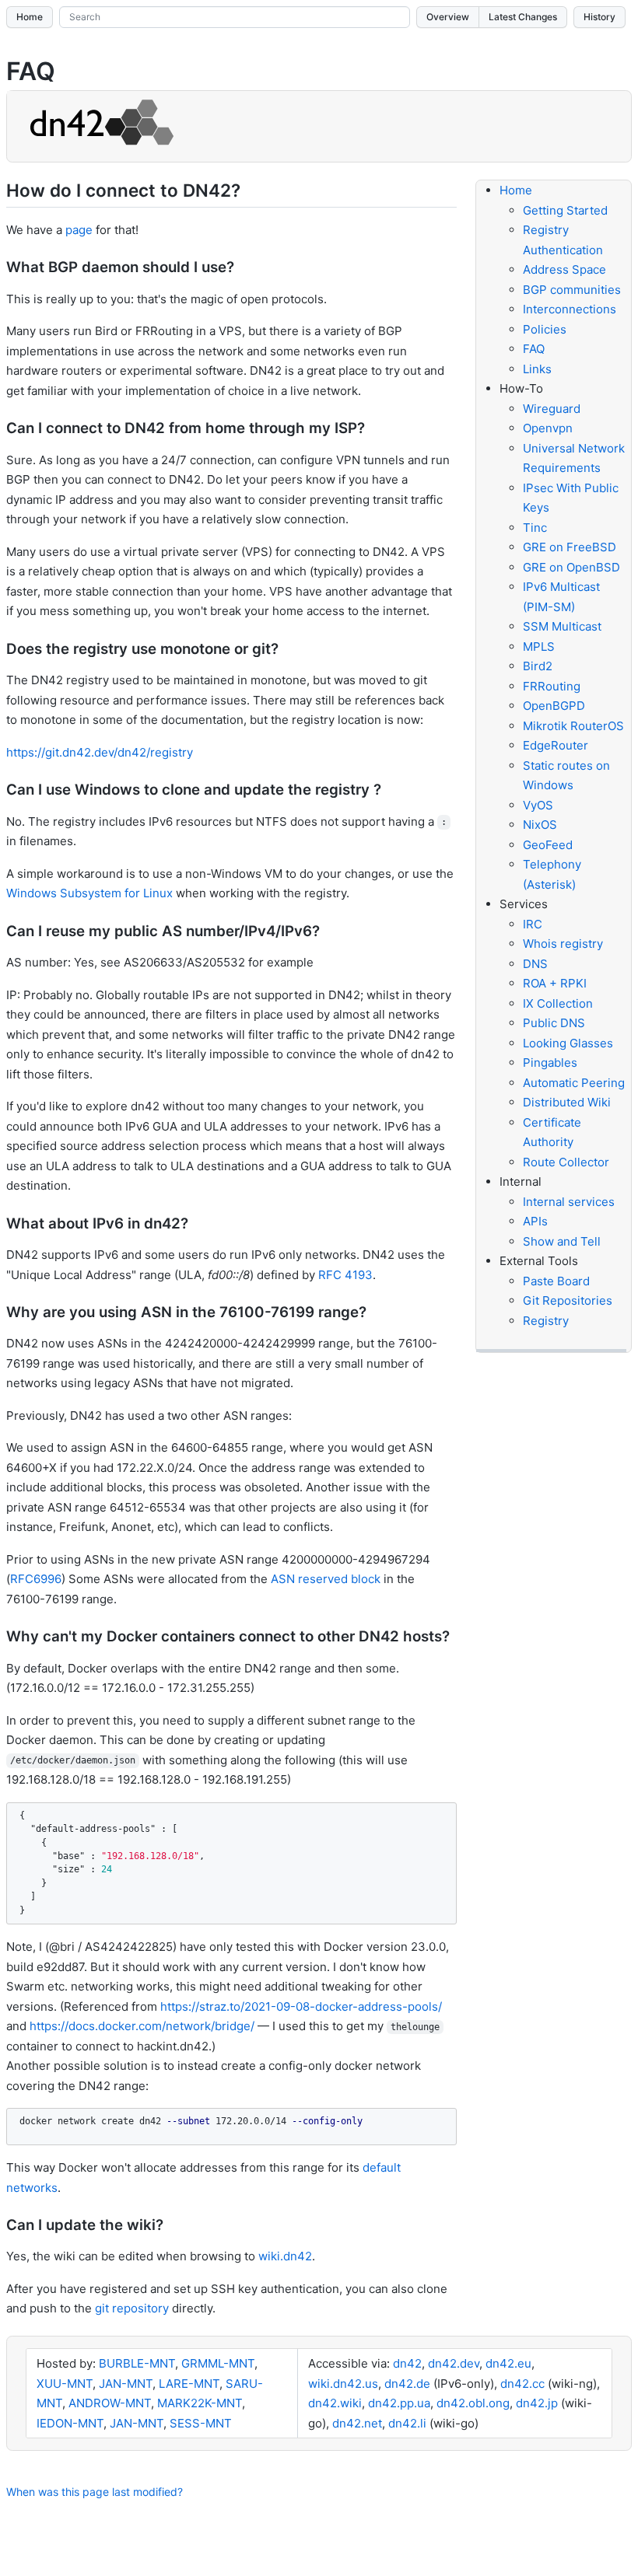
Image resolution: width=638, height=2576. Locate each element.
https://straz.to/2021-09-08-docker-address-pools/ (301, 2006)
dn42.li (407, 2423)
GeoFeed (548, 845)
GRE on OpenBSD (571, 567)
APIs (535, 1221)
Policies (545, 329)
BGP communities (572, 290)
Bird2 (538, 666)
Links (537, 369)
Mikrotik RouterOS (573, 726)
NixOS (540, 825)
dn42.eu (508, 2363)
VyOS (538, 805)
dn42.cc (522, 2384)
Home (30, 17)
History (599, 17)
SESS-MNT (201, 2423)
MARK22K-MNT (200, 2403)
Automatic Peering (574, 1083)
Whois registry (563, 944)
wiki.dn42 (285, 2256)
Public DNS (554, 1023)
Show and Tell (562, 1241)
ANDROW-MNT (110, 2403)
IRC (533, 924)
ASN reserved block (326, 1579)
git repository (132, 2308)
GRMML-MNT (218, 2363)
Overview (448, 17)
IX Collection (558, 1003)
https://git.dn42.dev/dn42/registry (100, 752)
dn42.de (407, 2384)
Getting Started (565, 210)
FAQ (534, 349)
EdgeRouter (556, 745)
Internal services (569, 1202)
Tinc (535, 528)
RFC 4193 (345, 1275)
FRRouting (552, 686)
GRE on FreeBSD (570, 547)
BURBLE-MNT (137, 2363)
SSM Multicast (562, 626)
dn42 (407, 2363)
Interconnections (570, 309)
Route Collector (566, 1162)
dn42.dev (454, 2363)
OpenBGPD (554, 706)
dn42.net (357, 2423)
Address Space (564, 269)
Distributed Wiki (567, 1102)
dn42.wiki (335, 2403)
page (79, 230)
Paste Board (556, 1281)
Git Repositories (568, 1300)
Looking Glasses (568, 1043)
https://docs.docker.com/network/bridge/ (142, 2026)
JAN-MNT (126, 2384)
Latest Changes (523, 17)
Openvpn (548, 428)
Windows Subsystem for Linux (89, 893)
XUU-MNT (65, 2384)
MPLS (539, 647)
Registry (546, 1321)
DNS (535, 964)
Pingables (550, 1063)
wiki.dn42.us (343, 2384)
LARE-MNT (189, 2384)
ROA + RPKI (555, 983)
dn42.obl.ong (473, 2403)
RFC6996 (36, 1579)
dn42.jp (537, 2403)
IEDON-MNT (70, 2423)
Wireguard (552, 409)
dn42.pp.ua (399, 2403)
